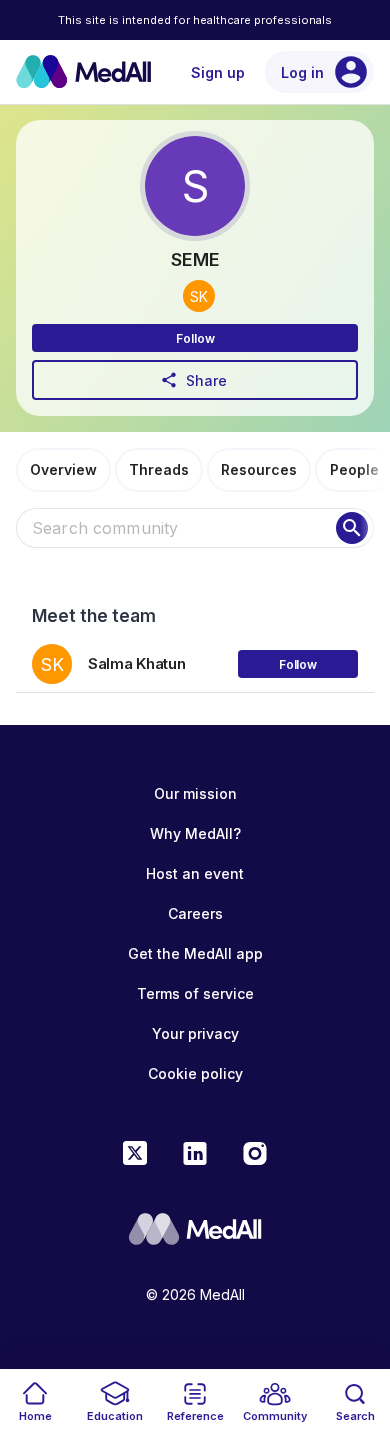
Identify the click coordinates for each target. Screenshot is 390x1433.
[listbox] (195, 656)
